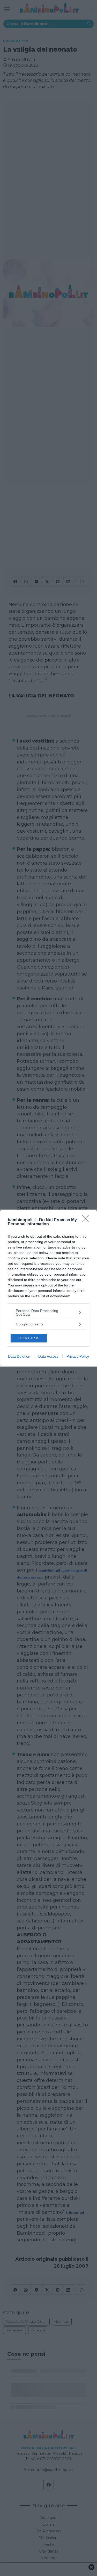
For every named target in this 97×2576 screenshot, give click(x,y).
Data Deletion (19, 1356)
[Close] (87, 1220)
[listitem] (48, 1313)
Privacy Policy (78, 1356)
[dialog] (48, 1288)
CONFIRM (29, 1338)
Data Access (48, 1356)
